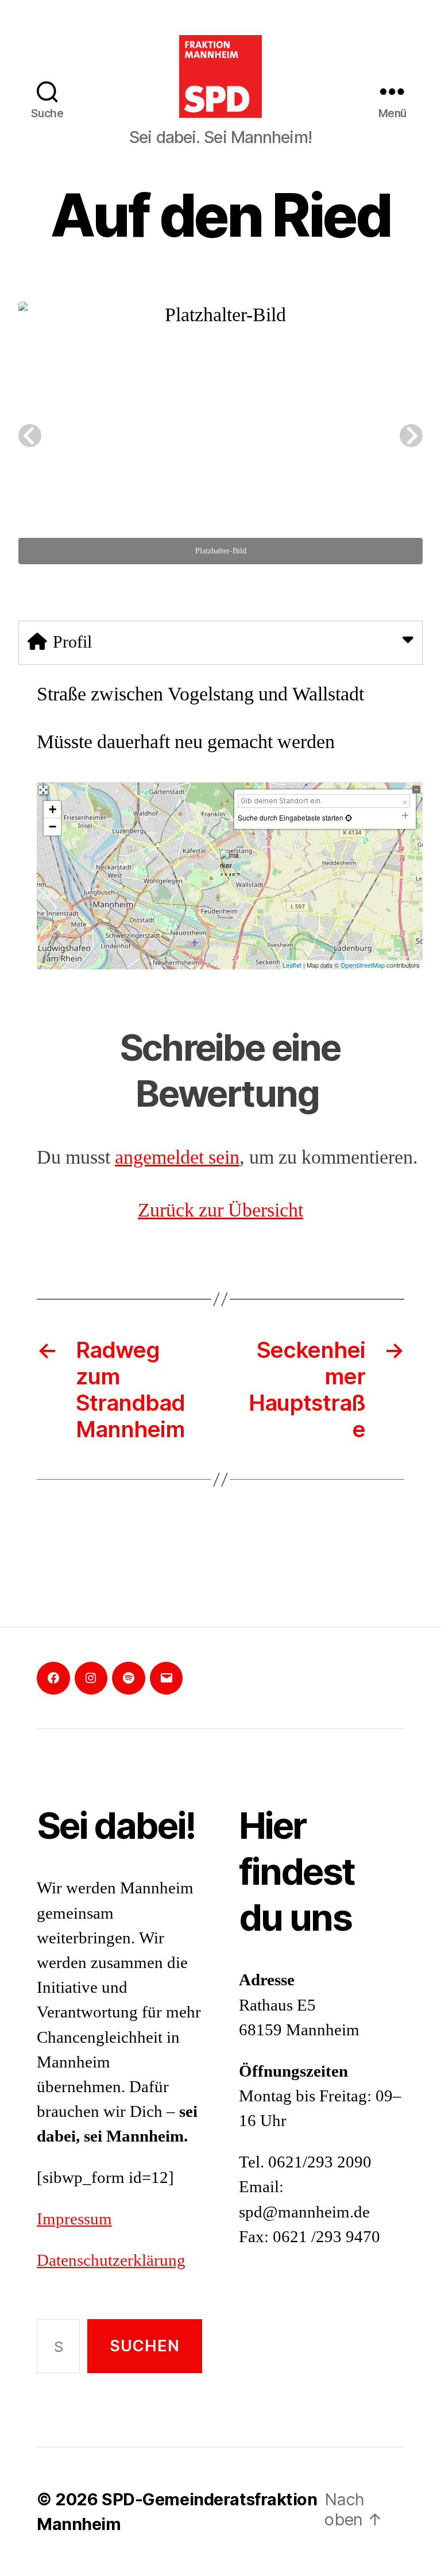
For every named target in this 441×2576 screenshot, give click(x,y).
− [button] (53, 827)
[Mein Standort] (348, 817)
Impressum (74, 2219)
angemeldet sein (177, 1158)
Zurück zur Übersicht (220, 1211)
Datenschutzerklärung (111, 2261)
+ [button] (53, 809)
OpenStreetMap (363, 965)
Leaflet (292, 965)
